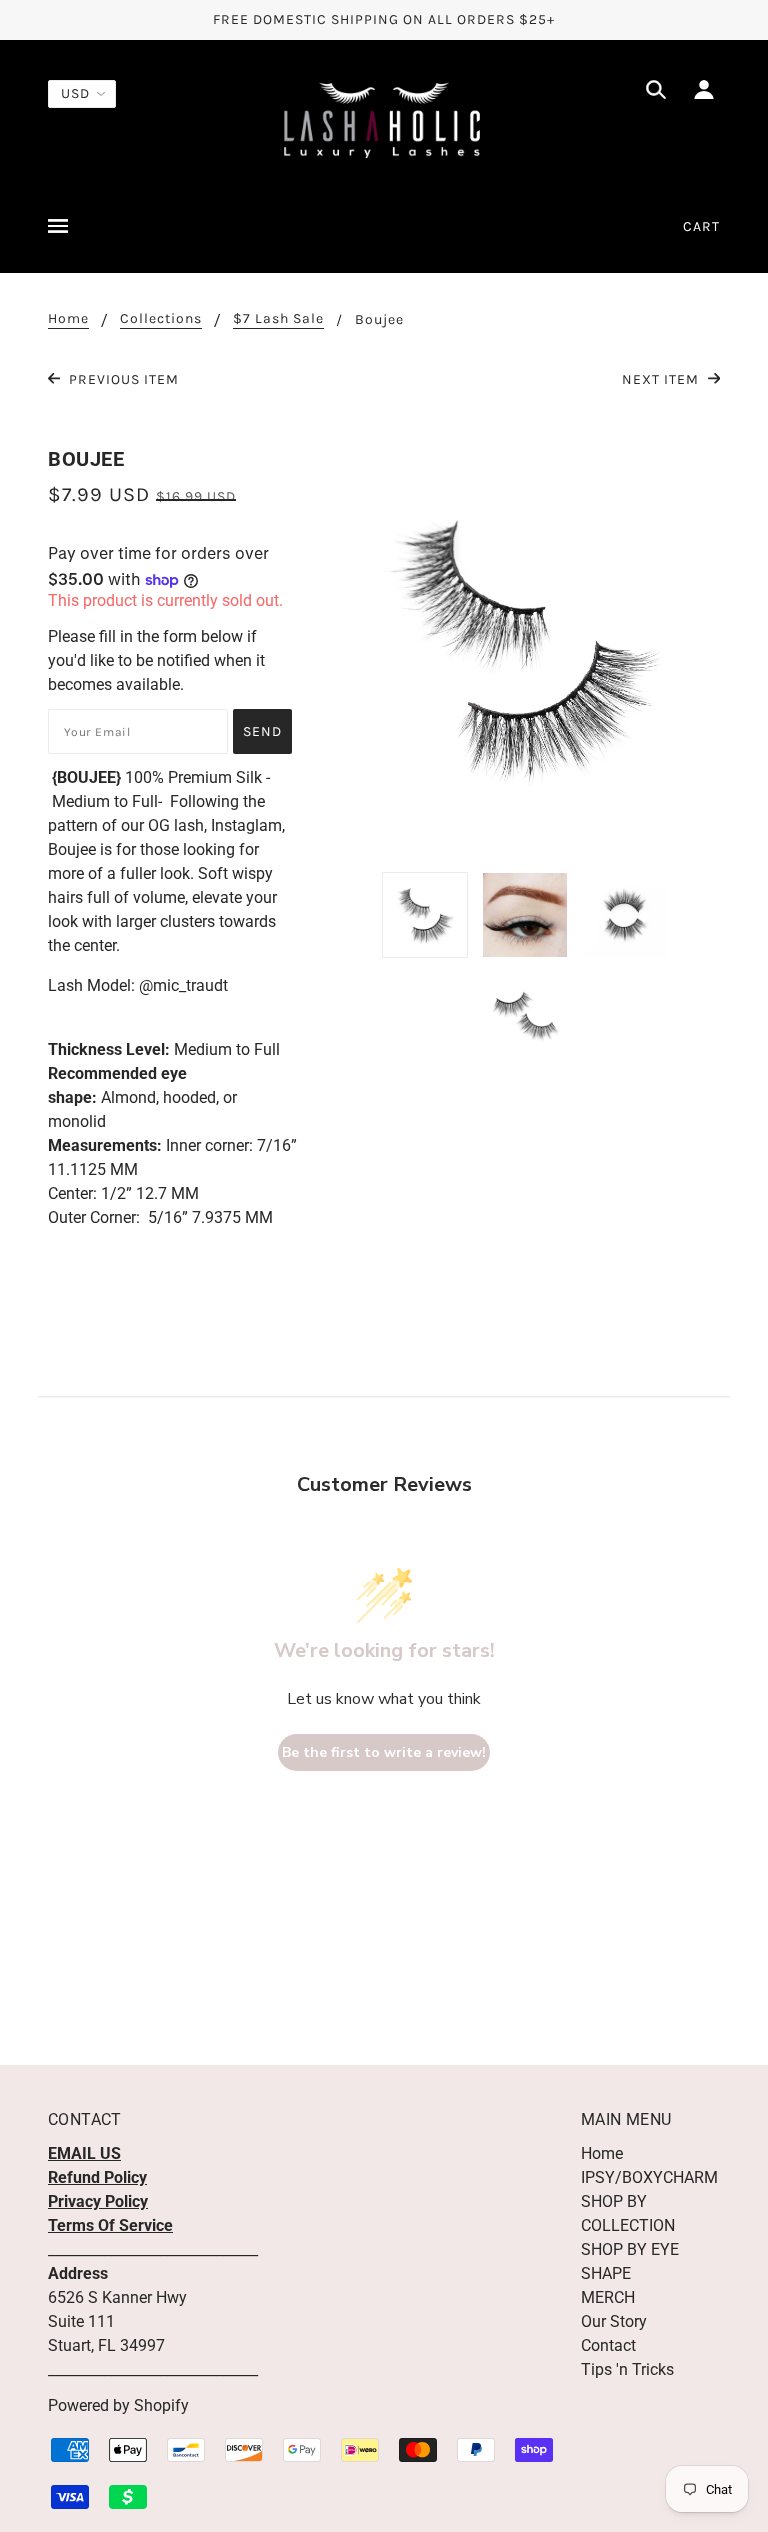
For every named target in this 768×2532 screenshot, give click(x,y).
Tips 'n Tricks (627, 2369)
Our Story (614, 2321)
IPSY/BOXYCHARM (649, 2177)
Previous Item (122, 379)
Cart (701, 226)
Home (68, 319)
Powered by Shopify (118, 2405)
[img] (656, 93)
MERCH (608, 2297)
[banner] (384, 119)
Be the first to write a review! (384, 1752)
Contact (608, 2345)
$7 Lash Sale (278, 319)
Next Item (662, 379)
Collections (161, 319)
